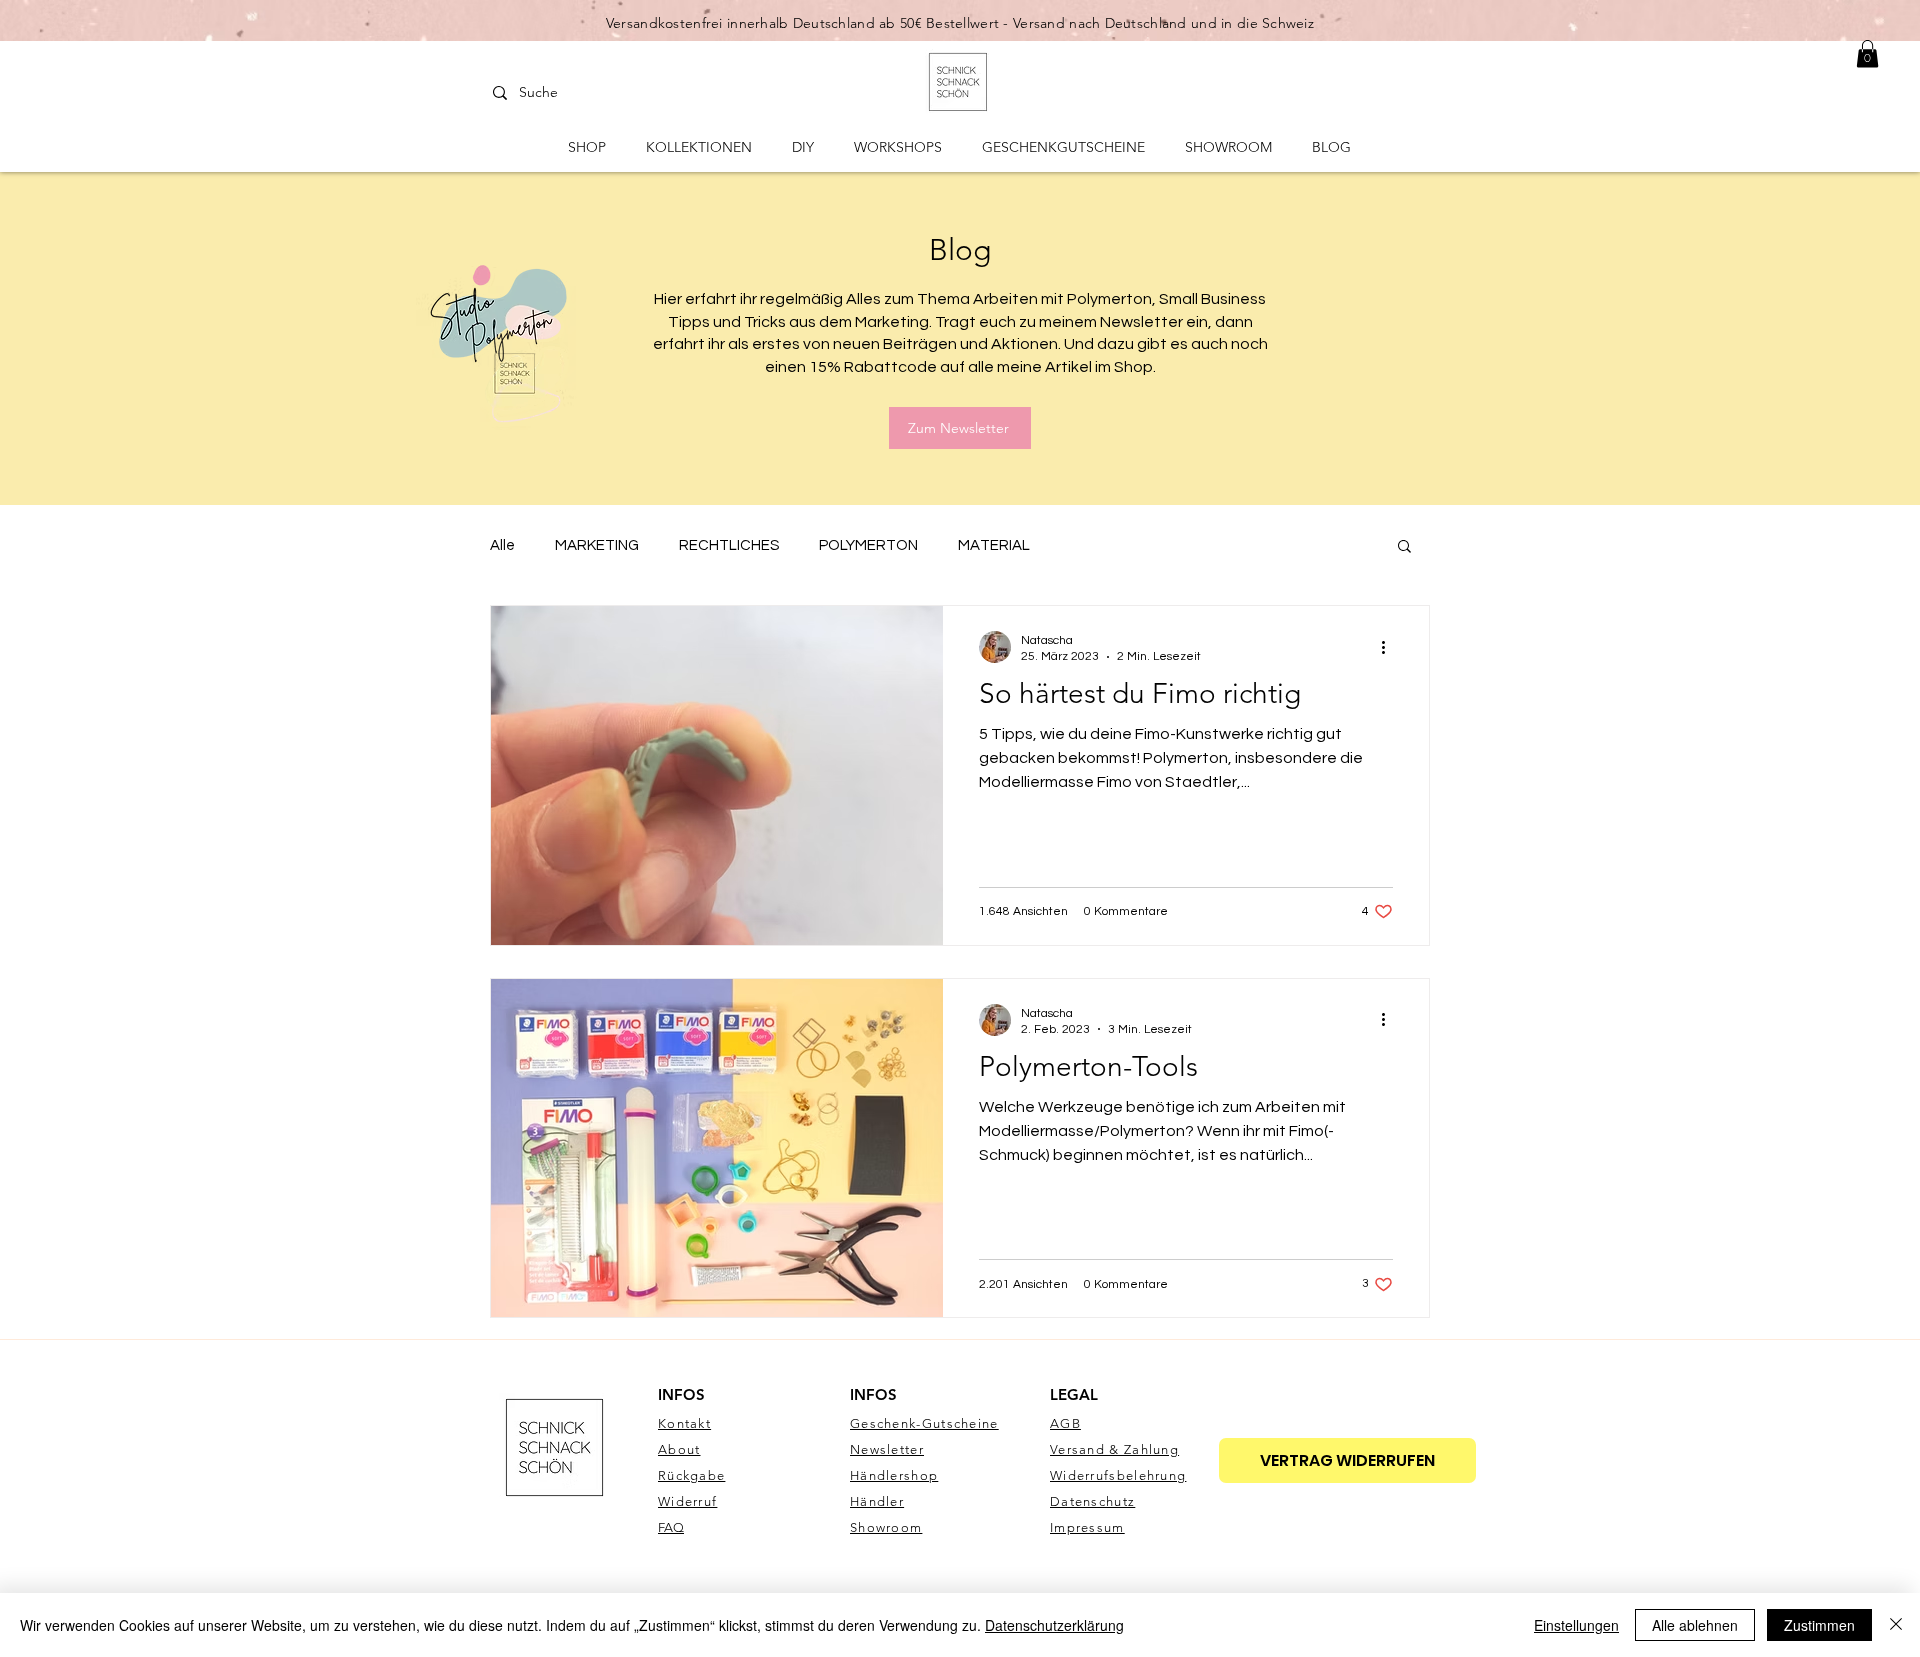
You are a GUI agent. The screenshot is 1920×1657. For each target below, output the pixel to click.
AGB (1065, 1423)
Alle (502, 545)
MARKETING (597, 545)
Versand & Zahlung (1114, 1449)
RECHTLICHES (729, 545)
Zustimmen (1819, 1625)
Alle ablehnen (1695, 1625)
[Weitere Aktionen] (1390, 647)
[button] (1404, 547)
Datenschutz (1092, 1501)
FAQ (671, 1527)
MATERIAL (994, 545)
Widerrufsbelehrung (1118, 1475)
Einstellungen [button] (1576, 1625)
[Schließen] (1896, 1625)
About (679, 1449)
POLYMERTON (868, 545)
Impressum (1087, 1527)
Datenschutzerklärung (1054, 1625)
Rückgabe (691, 1475)
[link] (1867, 53)
